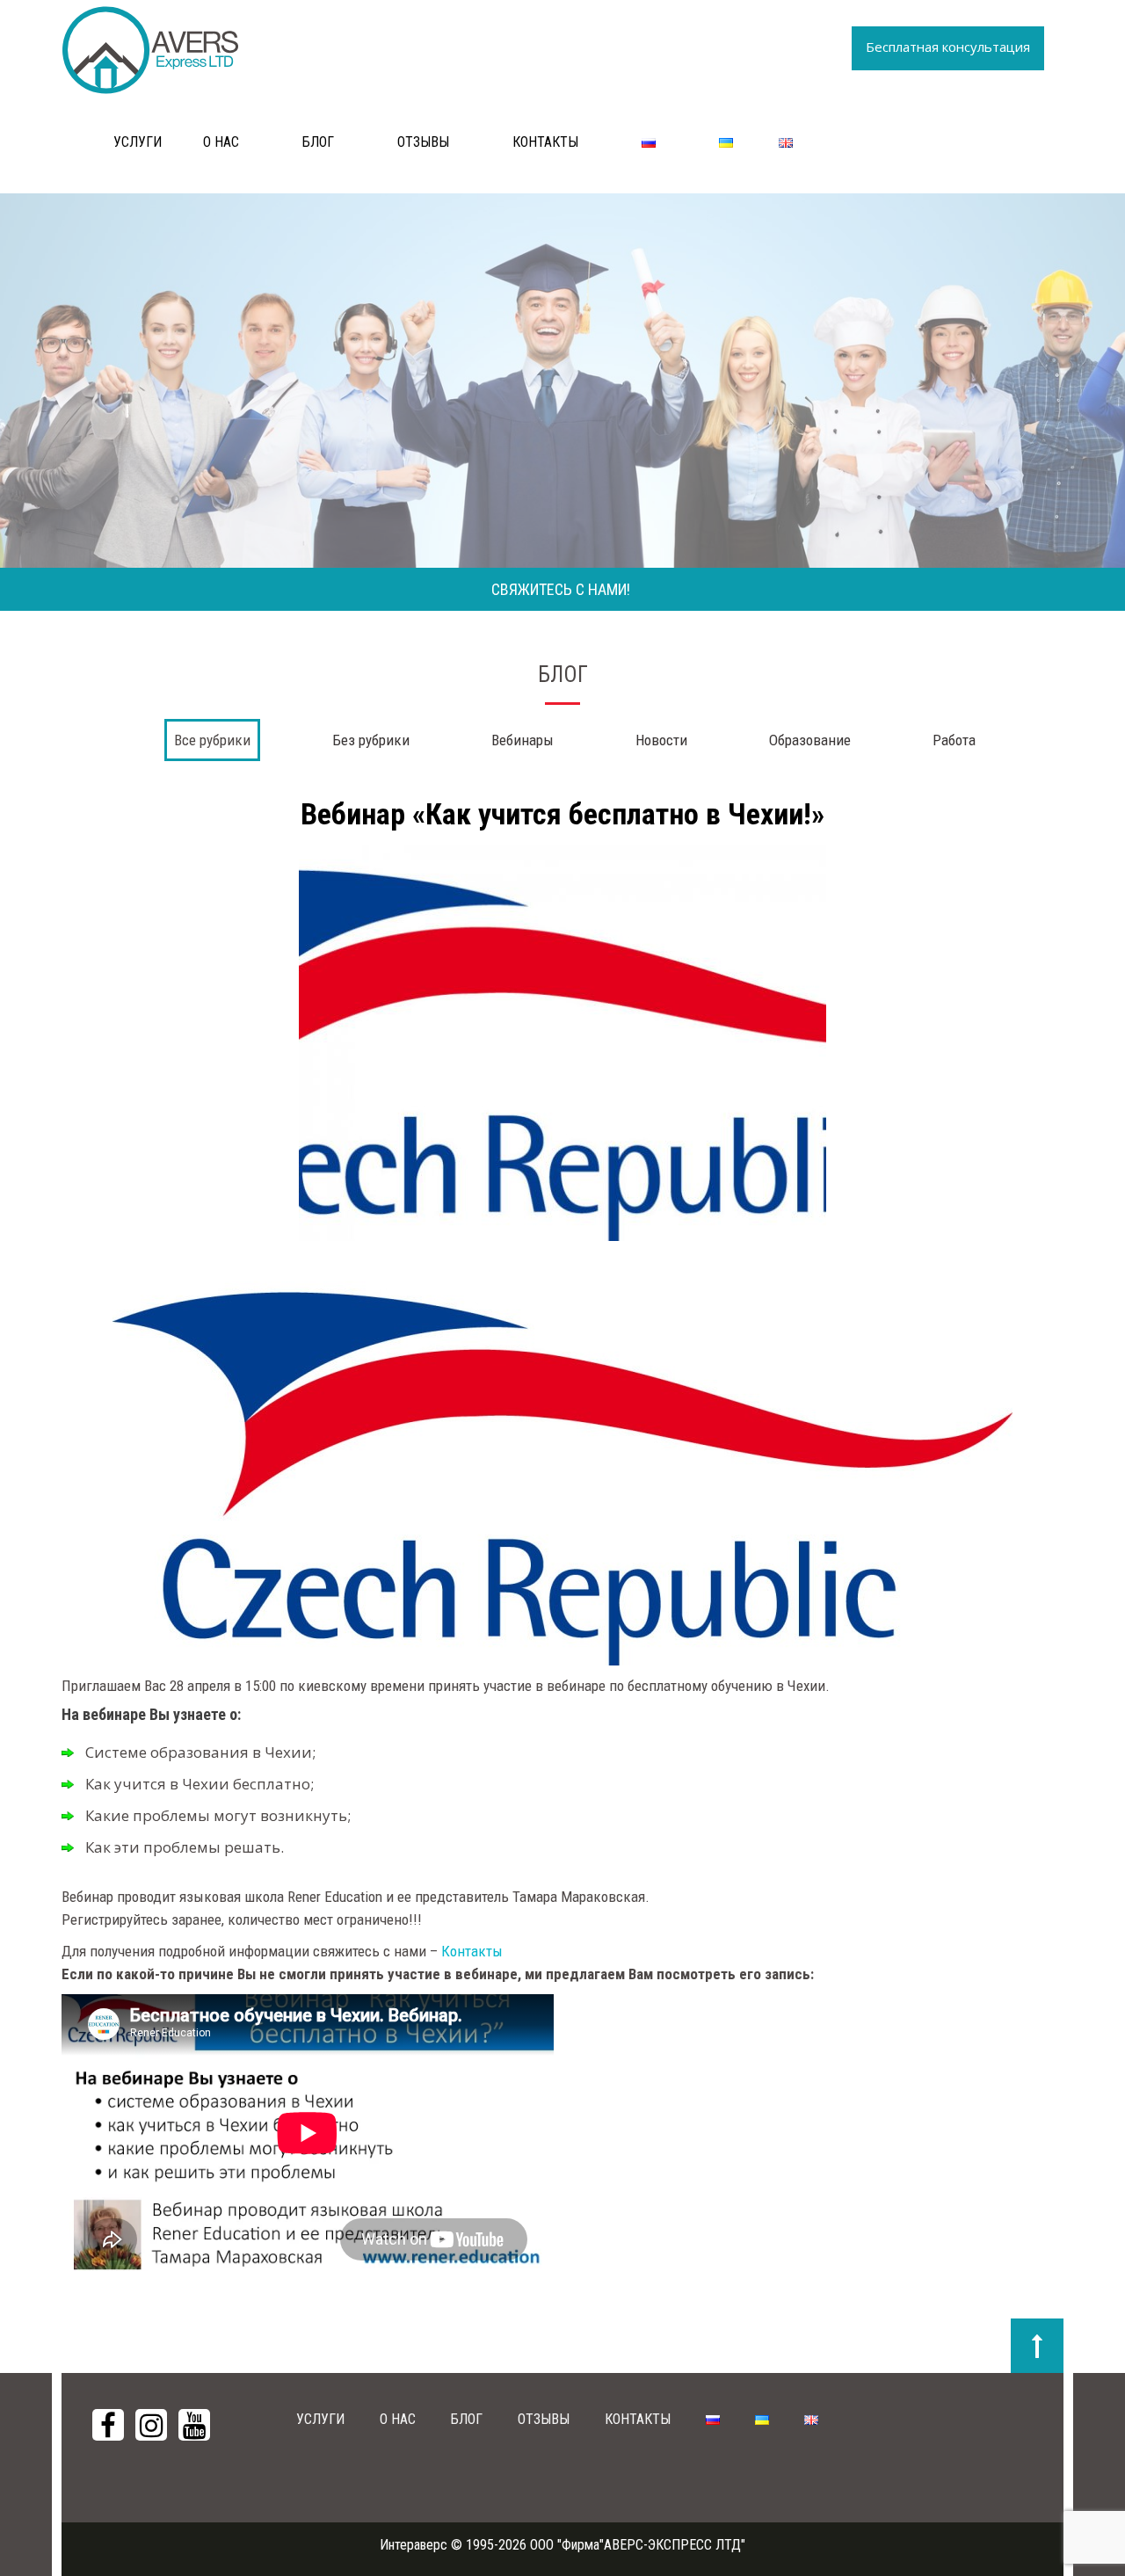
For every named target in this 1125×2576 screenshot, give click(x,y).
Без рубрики (371, 740)
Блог (318, 142)
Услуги (138, 142)
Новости (661, 740)
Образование (810, 740)
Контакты (545, 142)
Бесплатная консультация (948, 47)
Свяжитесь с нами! (561, 589)
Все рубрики (212, 740)
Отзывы (423, 142)
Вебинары (523, 740)
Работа (954, 740)
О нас (221, 142)
